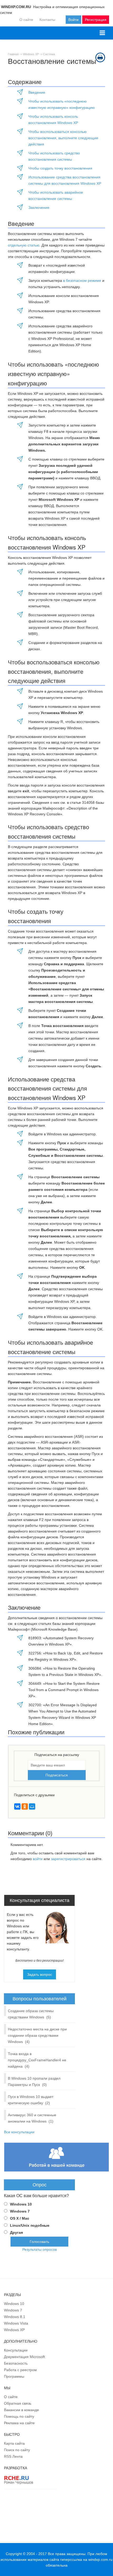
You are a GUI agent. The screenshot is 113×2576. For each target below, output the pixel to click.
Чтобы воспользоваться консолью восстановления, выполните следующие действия (63, 138)
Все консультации (19, 2132)
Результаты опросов (40, 2249)
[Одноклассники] (25, 1806)
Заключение (39, 207)
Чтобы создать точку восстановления (60, 168)
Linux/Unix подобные (30, 2225)
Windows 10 (21, 2204)
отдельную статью (24, 245)
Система (49, 54)
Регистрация (96, 20)
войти (38, 1859)
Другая (16, 2232)
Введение (37, 92)
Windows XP (31, 54)
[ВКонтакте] (17, 1806)
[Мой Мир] (32, 1806)
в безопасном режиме (82, 280)
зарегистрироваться (68, 1859)
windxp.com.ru (100, 2560)
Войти (73, 20)
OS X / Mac (20, 2218)
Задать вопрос (40, 1974)
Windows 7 (20, 2211)
